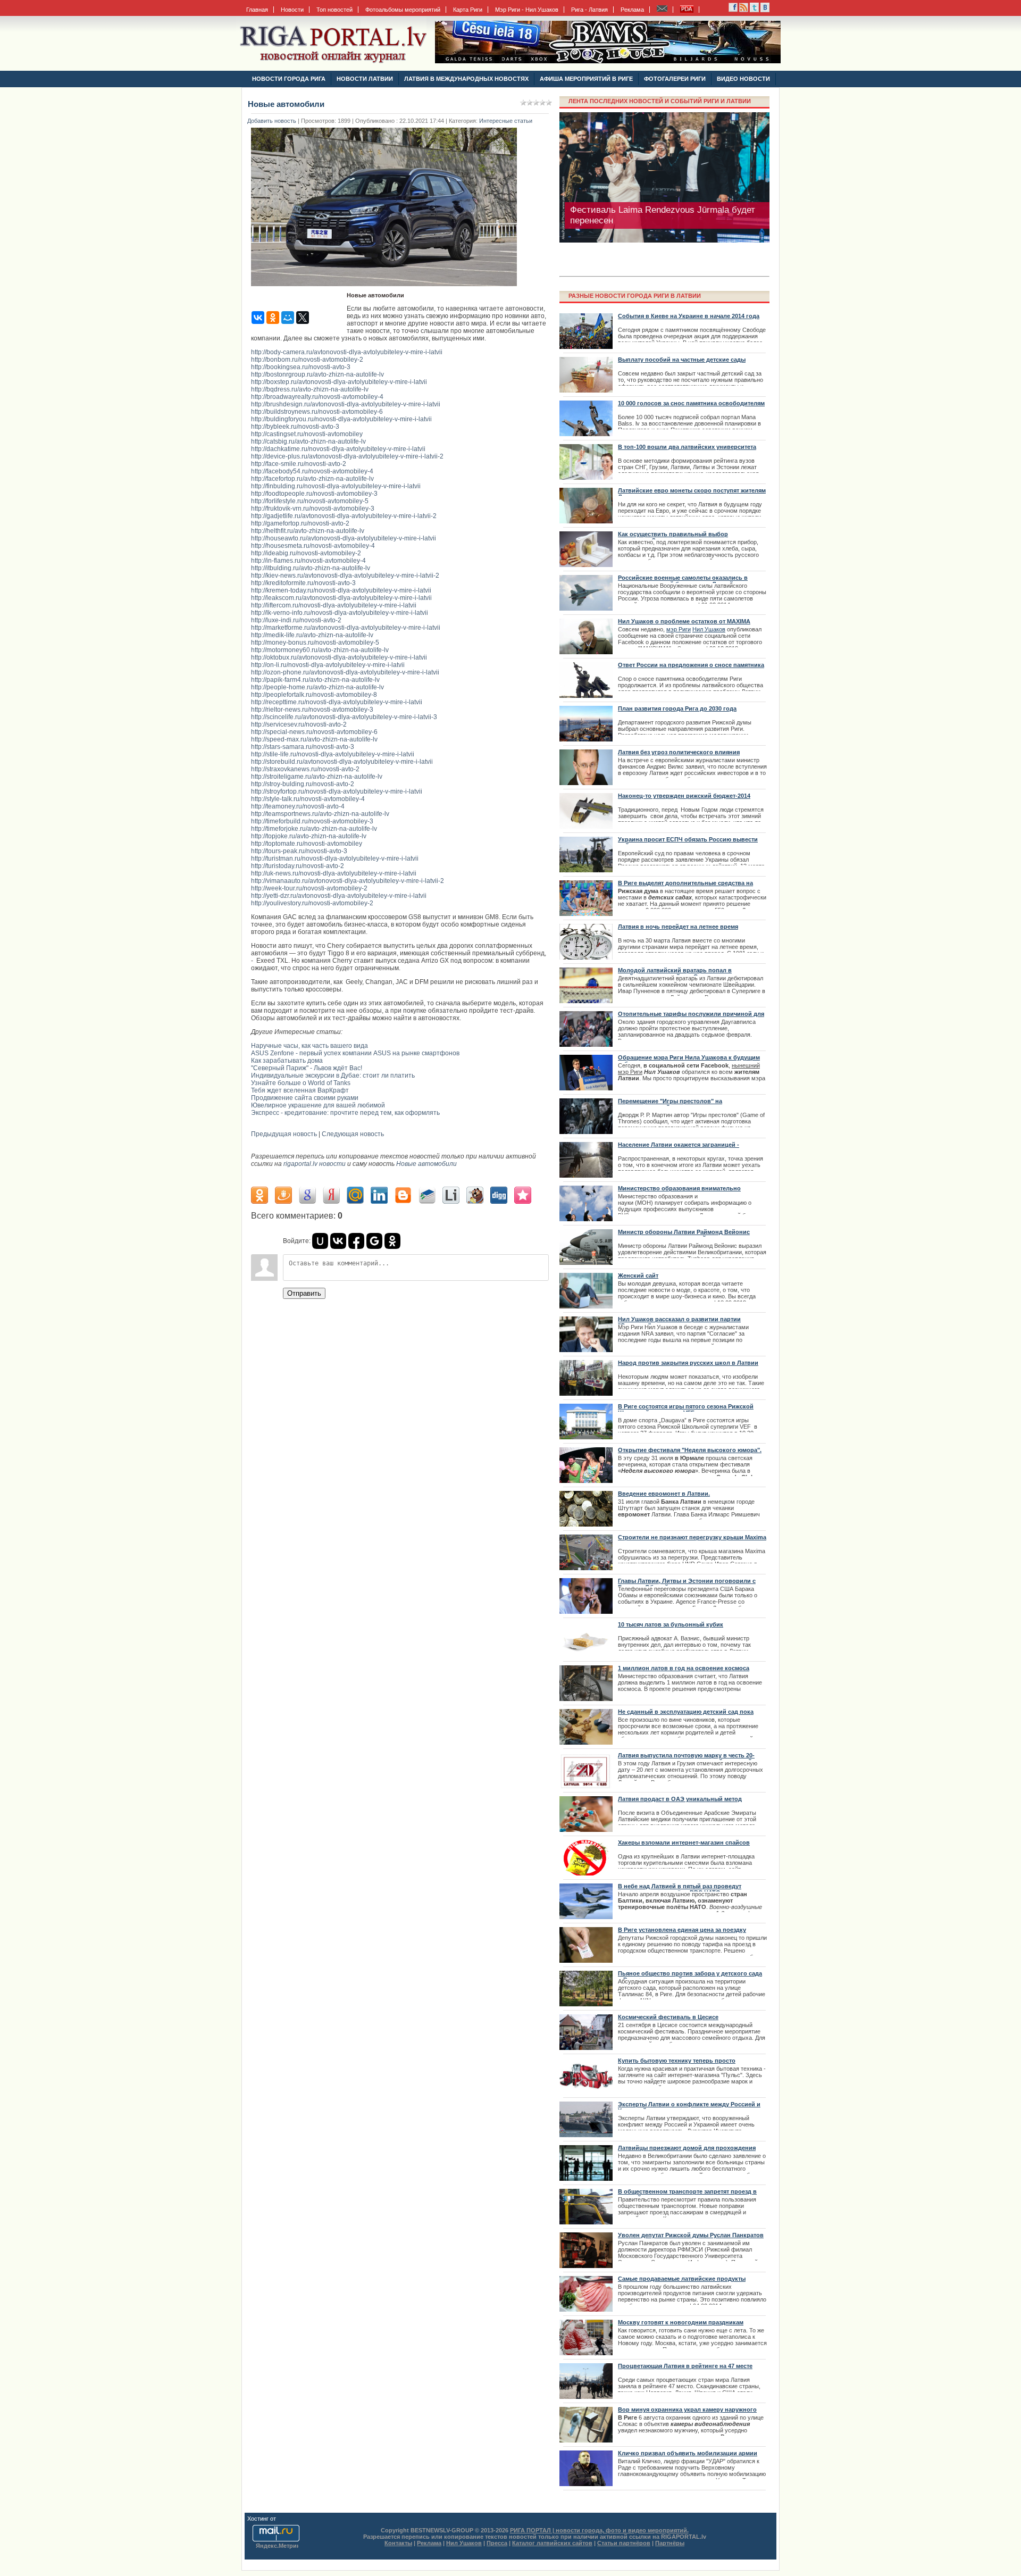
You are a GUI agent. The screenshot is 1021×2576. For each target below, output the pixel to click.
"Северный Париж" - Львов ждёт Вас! (307, 1068)
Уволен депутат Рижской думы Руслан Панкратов (691, 2235)
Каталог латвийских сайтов (552, 2543)
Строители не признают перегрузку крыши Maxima (692, 1537)
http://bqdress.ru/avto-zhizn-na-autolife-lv (310, 389)
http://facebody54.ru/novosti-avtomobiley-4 (312, 471)
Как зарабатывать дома (287, 1061)
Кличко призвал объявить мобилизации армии (688, 2453)
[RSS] (733, 10)
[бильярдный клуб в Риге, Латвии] (608, 61)
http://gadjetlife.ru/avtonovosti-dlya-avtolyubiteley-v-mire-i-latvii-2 (344, 516)
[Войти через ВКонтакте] (338, 1241)
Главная (257, 10)
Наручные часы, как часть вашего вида (309, 1046)
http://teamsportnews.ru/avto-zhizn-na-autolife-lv (320, 814)
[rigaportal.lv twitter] (754, 10)
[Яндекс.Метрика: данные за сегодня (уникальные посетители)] (277, 2546)
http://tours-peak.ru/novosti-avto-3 (299, 851)
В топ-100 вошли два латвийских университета (687, 447)
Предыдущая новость (284, 1134)
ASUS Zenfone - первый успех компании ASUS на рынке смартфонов (355, 1053)
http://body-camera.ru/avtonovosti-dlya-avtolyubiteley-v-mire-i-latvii (347, 352)
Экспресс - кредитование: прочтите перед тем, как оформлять (345, 1113)
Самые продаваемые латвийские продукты (682, 2279)
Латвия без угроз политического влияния (679, 752)
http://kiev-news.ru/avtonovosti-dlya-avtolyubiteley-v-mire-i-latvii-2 (345, 576)
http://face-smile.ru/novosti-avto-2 (299, 464)
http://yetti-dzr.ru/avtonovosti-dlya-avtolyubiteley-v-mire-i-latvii (339, 896)
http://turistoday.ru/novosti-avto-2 (298, 866)
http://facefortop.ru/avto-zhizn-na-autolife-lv (312, 479)
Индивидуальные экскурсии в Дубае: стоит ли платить (333, 1076)
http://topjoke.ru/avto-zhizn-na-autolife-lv (309, 836)
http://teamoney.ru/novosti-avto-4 (298, 806)
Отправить (304, 1293)
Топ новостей (334, 10)
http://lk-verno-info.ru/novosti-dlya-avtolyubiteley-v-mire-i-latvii (340, 613)
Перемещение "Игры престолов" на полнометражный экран (670, 1104)
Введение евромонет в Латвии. (664, 1494)
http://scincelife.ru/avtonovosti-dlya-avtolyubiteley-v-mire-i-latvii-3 (344, 717)
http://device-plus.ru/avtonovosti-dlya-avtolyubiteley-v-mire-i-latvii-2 (347, 456)
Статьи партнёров (624, 2543)
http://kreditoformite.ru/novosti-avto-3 (303, 583)
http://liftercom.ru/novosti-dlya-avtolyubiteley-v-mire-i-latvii (334, 605)
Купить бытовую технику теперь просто (677, 2061)
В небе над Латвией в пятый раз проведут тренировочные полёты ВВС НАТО (680, 1889)
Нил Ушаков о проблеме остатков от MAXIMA (684, 621)
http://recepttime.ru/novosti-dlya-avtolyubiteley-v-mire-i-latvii (337, 702)
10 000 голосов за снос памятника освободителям (691, 403)
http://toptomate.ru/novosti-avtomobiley (307, 844)
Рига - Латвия (589, 10)
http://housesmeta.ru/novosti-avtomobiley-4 (313, 546)
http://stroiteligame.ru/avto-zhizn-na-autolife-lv (317, 777)
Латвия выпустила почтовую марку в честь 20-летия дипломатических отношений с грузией (686, 1758)
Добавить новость (272, 121)
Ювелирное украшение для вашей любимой (318, 1105)
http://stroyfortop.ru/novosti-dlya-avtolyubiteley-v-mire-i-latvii (337, 791)
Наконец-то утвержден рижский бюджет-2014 (684, 796)
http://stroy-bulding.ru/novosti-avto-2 (303, 784)
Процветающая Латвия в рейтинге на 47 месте (685, 2366)
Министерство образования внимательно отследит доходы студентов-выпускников (680, 1191)
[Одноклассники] (273, 318)
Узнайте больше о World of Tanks (301, 1083)
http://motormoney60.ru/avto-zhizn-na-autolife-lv (320, 650)
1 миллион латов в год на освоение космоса (684, 1668)
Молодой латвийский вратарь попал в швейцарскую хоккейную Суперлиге (675, 973)
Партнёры (670, 2543)
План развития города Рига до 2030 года (677, 708)
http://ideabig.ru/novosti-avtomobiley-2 (306, 553)
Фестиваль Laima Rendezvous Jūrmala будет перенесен (663, 215)
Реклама (632, 10)
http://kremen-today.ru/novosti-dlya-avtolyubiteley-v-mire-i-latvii (341, 590)
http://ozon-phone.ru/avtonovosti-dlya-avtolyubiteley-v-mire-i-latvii (345, 672)
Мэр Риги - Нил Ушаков (527, 10)
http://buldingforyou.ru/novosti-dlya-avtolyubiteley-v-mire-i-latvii (341, 419)
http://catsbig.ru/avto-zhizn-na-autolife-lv (308, 441)
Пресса (497, 2543)
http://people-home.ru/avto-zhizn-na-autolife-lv (317, 687)
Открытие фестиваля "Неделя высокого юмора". (690, 1450)
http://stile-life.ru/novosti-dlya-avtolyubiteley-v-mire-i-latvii (333, 754)
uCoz (284, 2519)
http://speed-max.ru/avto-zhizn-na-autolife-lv (314, 739)
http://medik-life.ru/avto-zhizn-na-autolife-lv (312, 635)
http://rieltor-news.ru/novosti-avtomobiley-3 (312, 710)
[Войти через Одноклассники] (392, 1241)
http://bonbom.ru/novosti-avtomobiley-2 (307, 360)
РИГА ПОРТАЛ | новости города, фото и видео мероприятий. (599, 2530)
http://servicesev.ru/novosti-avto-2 (299, 724)
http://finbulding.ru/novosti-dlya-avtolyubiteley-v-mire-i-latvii (336, 486)
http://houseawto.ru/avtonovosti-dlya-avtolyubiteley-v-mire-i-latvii (344, 538)
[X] (303, 318)
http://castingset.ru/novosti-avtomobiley (307, 434)
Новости (292, 10)
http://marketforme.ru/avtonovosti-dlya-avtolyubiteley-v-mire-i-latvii (346, 628)
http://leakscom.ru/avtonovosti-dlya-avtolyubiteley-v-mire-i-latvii (341, 598)
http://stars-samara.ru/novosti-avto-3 (303, 747)
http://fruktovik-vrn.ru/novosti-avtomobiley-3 (313, 508)
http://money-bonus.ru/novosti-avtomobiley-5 (315, 643)
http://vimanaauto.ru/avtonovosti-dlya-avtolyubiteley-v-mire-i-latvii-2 (348, 881)
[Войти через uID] (320, 1241)
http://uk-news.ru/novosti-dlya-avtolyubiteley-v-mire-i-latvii (334, 873)
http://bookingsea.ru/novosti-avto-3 (301, 367)
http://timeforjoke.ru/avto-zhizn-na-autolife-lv (314, 829)
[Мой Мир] (288, 318)
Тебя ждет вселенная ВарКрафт (300, 1090)
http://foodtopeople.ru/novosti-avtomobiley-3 (314, 494)
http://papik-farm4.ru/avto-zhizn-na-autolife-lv (315, 680)
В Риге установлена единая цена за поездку (682, 1930)
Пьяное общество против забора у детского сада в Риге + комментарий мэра (690, 1977)
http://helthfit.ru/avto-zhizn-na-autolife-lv (308, 531)
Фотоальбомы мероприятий (403, 10)
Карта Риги (468, 10)
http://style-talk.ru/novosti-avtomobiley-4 (308, 799)
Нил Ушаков (709, 629)
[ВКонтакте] (258, 318)
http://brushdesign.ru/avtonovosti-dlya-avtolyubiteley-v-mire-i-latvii (346, 404)
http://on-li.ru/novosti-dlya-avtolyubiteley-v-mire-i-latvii (328, 665)
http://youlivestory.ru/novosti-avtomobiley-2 (312, 903)
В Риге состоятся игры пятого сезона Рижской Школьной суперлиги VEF (686, 1410)
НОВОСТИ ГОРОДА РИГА (289, 79)
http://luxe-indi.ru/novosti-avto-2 (296, 620)
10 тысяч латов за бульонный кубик (671, 1624)
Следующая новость (353, 1134)
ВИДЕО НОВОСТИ (743, 79)
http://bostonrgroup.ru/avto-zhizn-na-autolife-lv (317, 374)
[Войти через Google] (374, 1241)
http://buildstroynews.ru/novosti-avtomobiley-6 (317, 412)
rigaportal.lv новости (315, 1164)
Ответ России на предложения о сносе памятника (691, 665)
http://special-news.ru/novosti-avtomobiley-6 (314, 732)
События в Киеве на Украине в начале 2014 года (689, 316)
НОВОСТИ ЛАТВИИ (365, 79)
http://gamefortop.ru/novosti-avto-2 (300, 523)
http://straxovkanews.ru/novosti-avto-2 (305, 769)
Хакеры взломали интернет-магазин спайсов (684, 1843)
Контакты (398, 2543)
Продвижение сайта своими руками (305, 1098)
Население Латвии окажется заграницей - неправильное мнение (679, 1148)
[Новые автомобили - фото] (387, 289)
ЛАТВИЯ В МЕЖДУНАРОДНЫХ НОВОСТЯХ (466, 79)
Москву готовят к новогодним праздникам (681, 2322)
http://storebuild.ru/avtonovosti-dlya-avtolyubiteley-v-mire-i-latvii (342, 762)
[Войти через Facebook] (356, 1241)
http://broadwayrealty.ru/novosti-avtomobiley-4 (317, 397)
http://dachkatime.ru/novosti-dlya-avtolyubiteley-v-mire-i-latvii (338, 449)
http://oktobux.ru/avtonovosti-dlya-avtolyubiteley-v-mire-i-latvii (339, 657)
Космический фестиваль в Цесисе (668, 2017)
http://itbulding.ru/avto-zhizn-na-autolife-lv (311, 568)
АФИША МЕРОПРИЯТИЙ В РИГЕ (586, 79)
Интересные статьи (506, 121)
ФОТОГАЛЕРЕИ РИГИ (675, 79)
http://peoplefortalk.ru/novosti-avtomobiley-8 (314, 695)
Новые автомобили (426, 1164)
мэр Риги (679, 629)
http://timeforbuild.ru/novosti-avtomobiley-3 (312, 821)
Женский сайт (638, 1276)
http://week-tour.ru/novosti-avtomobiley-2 (309, 888)
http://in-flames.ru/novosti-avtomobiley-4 (308, 561)
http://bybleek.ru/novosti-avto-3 (295, 427)
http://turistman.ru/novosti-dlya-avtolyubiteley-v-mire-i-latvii (335, 858)
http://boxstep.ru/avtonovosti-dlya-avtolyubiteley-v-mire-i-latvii (339, 382)
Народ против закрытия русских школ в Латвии (688, 1363)
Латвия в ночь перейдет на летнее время (678, 927)
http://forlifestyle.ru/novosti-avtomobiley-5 (310, 501)
